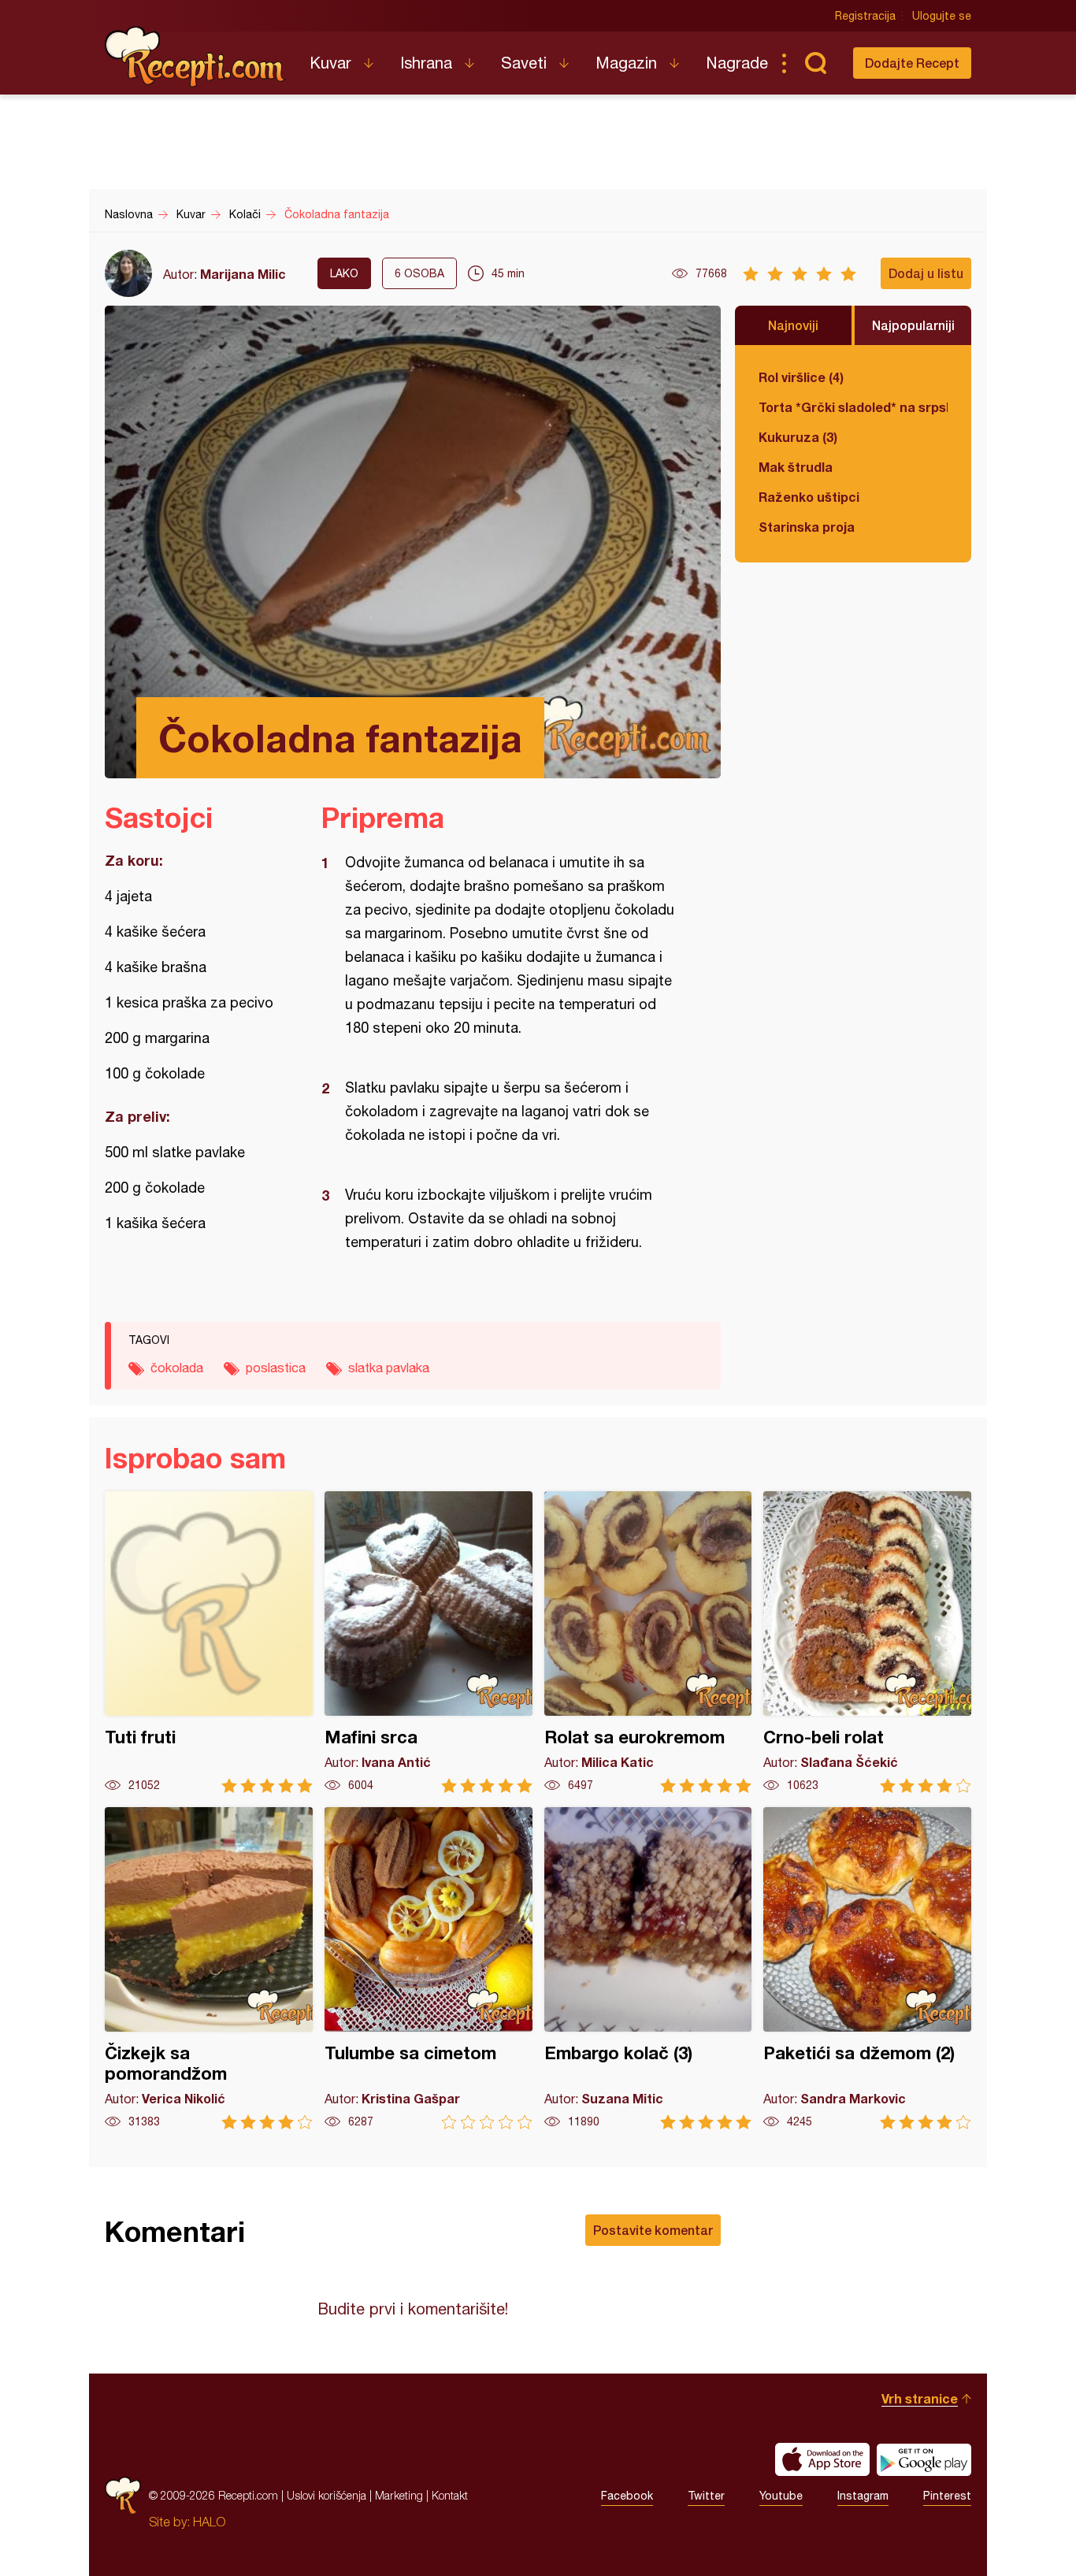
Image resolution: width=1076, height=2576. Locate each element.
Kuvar (330, 63)
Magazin (626, 63)
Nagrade (737, 63)
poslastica (276, 1368)
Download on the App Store (822, 2459)
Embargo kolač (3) (648, 1968)
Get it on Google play (924, 2459)
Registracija (865, 16)
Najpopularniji (913, 325)
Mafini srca (429, 1642)
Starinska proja (807, 527)
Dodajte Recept (912, 63)
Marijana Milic (243, 274)
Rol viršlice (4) (801, 377)
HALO (209, 2522)
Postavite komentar (653, 2230)
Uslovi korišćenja (327, 2495)
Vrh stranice (920, 2398)
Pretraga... (815, 63)
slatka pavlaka (389, 1368)
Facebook (627, 2496)
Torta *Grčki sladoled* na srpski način (853, 407)
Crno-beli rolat (867, 1642)
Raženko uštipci (809, 497)
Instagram (863, 2496)
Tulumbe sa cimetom (429, 1968)
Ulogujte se (942, 16)
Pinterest (947, 2496)
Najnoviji (793, 325)
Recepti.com (195, 57)
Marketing (399, 2495)
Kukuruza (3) (798, 437)
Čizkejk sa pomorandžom (209, 1968)
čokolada (177, 1368)
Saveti (524, 63)
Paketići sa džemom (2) (867, 1968)
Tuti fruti (209, 1642)
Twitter (706, 2496)
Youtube (781, 2496)
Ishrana (426, 63)
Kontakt (450, 2495)
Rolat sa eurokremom (648, 1642)
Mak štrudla (796, 467)
